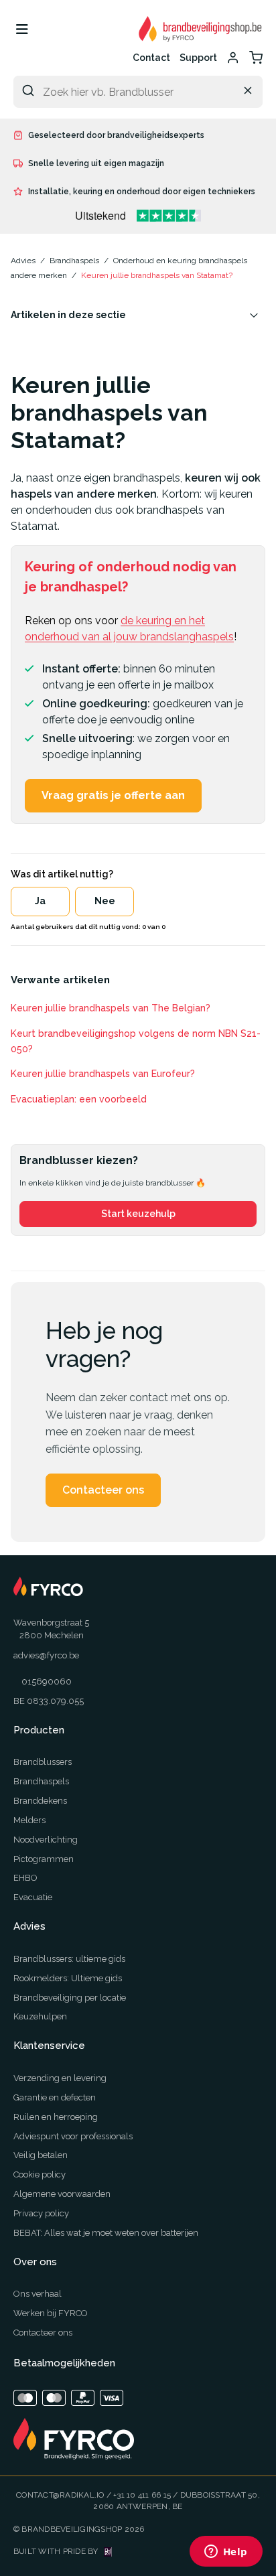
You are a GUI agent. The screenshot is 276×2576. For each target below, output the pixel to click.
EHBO (25, 1878)
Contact (151, 58)
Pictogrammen (44, 1859)
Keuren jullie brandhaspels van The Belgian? (111, 1008)
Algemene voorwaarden (62, 2194)
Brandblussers (43, 1762)
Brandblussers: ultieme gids (69, 1959)
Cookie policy (40, 2174)
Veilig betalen (41, 2155)
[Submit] (28, 90)
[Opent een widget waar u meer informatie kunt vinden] (226, 2553)
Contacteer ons (103, 1490)
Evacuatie (33, 1897)
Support (198, 58)
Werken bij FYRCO (51, 2313)
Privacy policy (41, 2213)
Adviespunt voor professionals (73, 2136)
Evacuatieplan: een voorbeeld (79, 1099)
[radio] (40, 902)
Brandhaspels (41, 1781)
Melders (29, 1820)
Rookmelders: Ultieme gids (68, 1978)
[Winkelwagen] (256, 58)
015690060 (47, 1681)
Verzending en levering (60, 2078)
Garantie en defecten (55, 2097)
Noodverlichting (46, 1840)
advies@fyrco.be (46, 1655)
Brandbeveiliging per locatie (70, 1998)
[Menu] (22, 29)
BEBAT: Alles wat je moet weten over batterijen (106, 2233)
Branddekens (40, 1801)
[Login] (233, 58)
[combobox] (138, 92)
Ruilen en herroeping (56, 2117)
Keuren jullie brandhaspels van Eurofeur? (103, 1074)
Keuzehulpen (40, 2016)
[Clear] (248, 90)
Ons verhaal (38, 2294)
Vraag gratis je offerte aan (113, 795)
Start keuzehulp (138, 1214)
